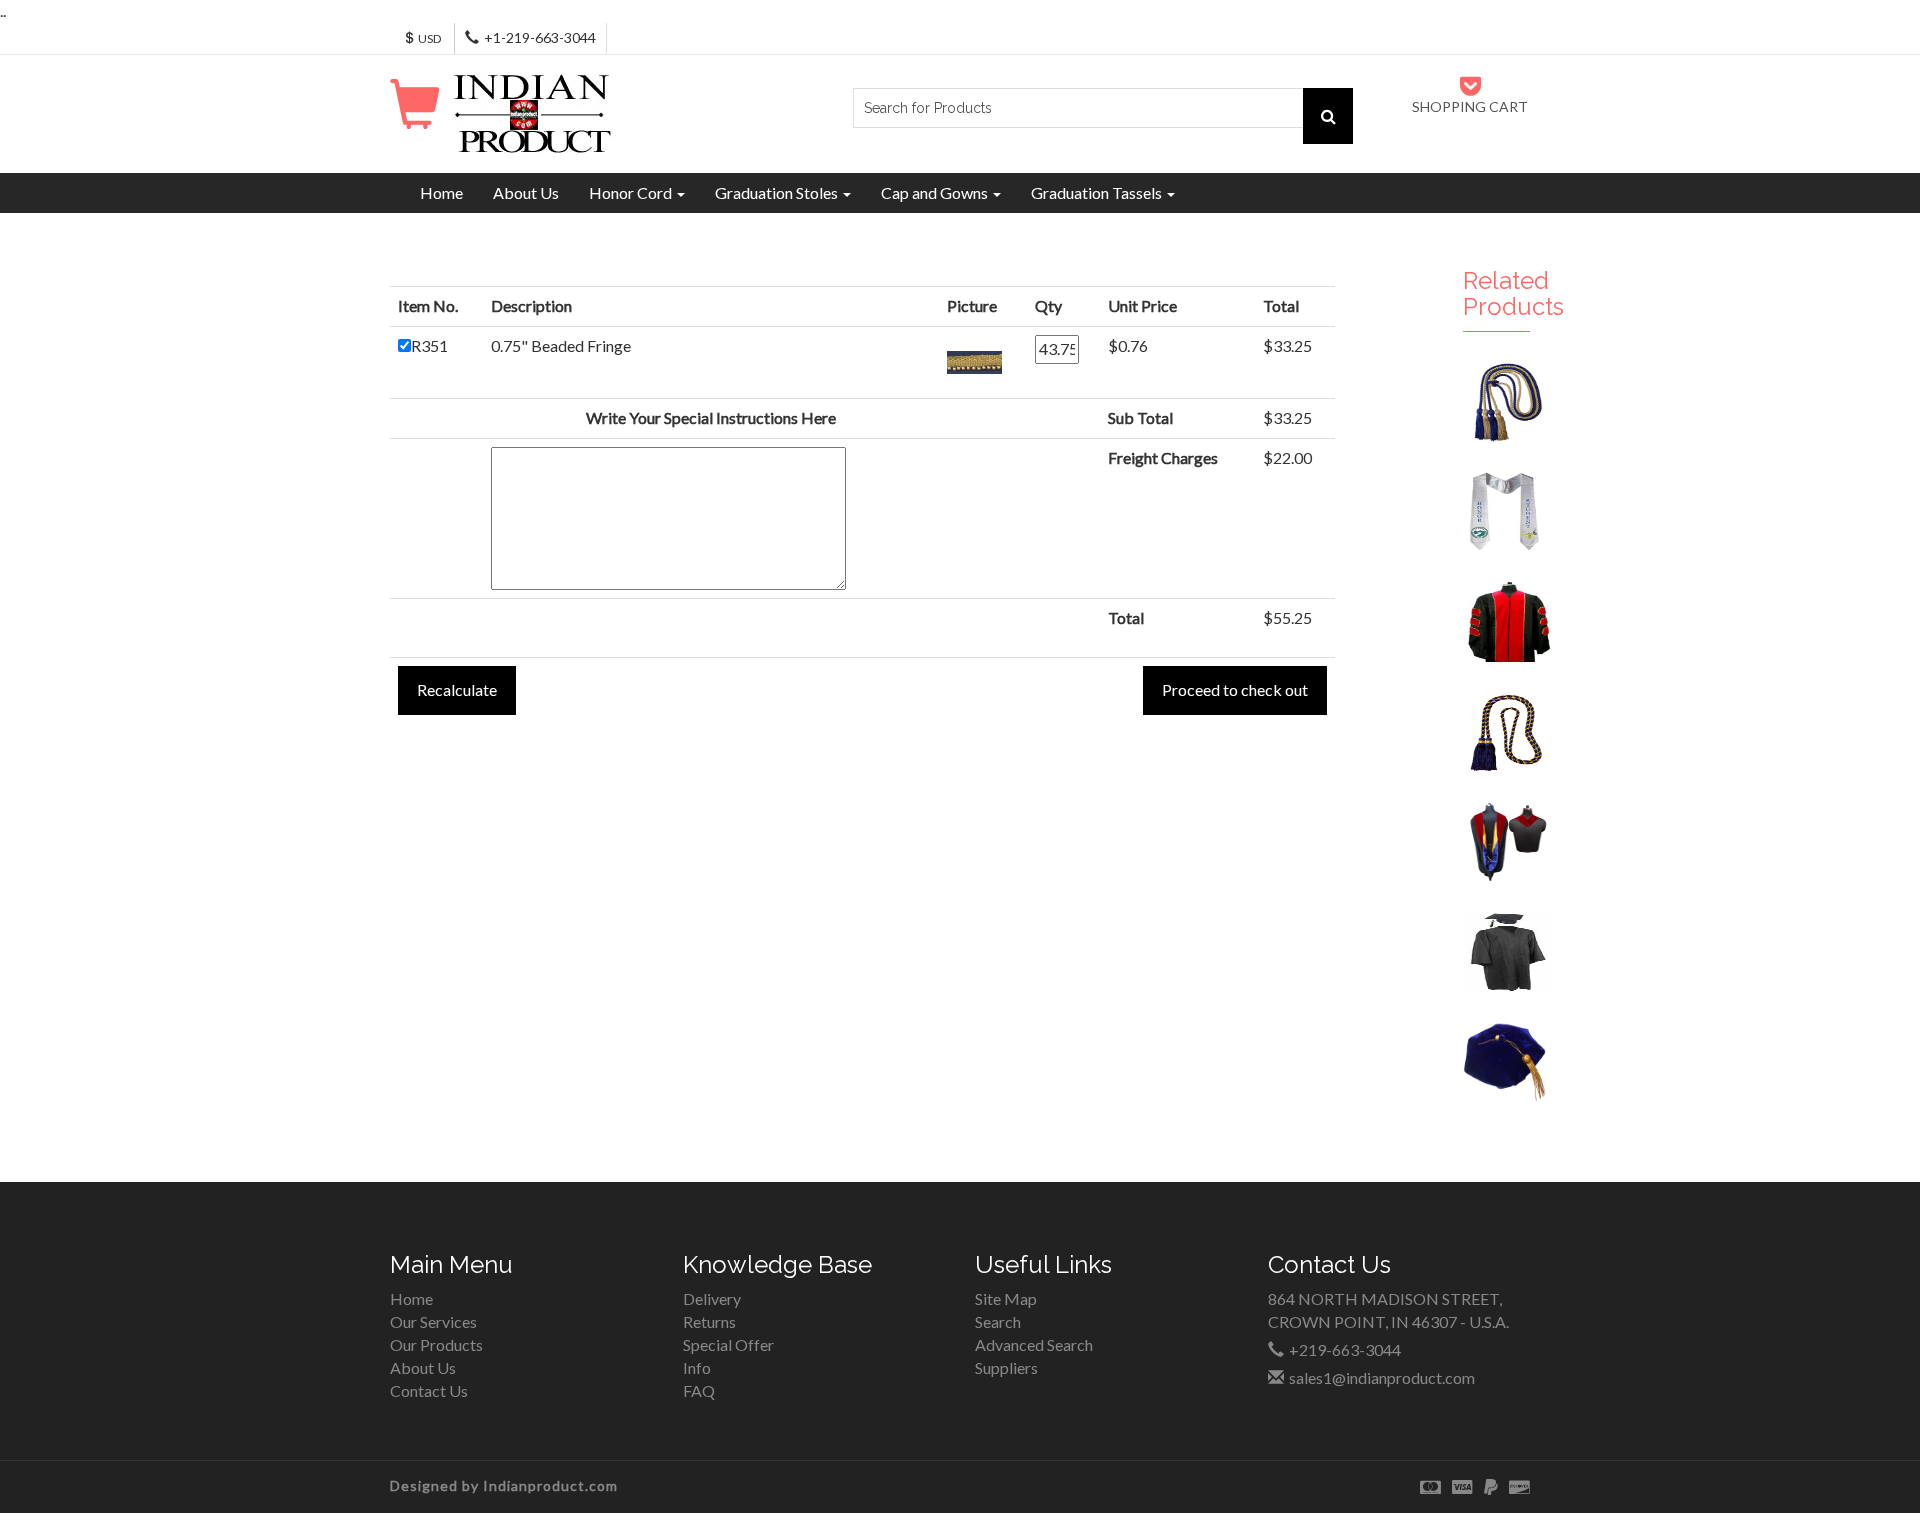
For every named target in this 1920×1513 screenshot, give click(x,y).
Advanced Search (1034, 1344)
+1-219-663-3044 (540, 37)
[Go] (1328, 116)
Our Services (433, 1321)
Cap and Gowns (936, 192)
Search (998, 1321)
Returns (709, 1321)
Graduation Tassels (1098, 192)
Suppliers (1006, 1367)
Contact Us (429, 1390)
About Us (526, 192)
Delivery (712, 1298)
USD (429, 38)
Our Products (436, 1344)
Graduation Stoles (778, 192)
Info (697, 1367)
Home (441, 192)
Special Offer (728, 1344)
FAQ (699, 1390)
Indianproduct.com (550, 1485)
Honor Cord (632, 192)
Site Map (1006, 1298)
